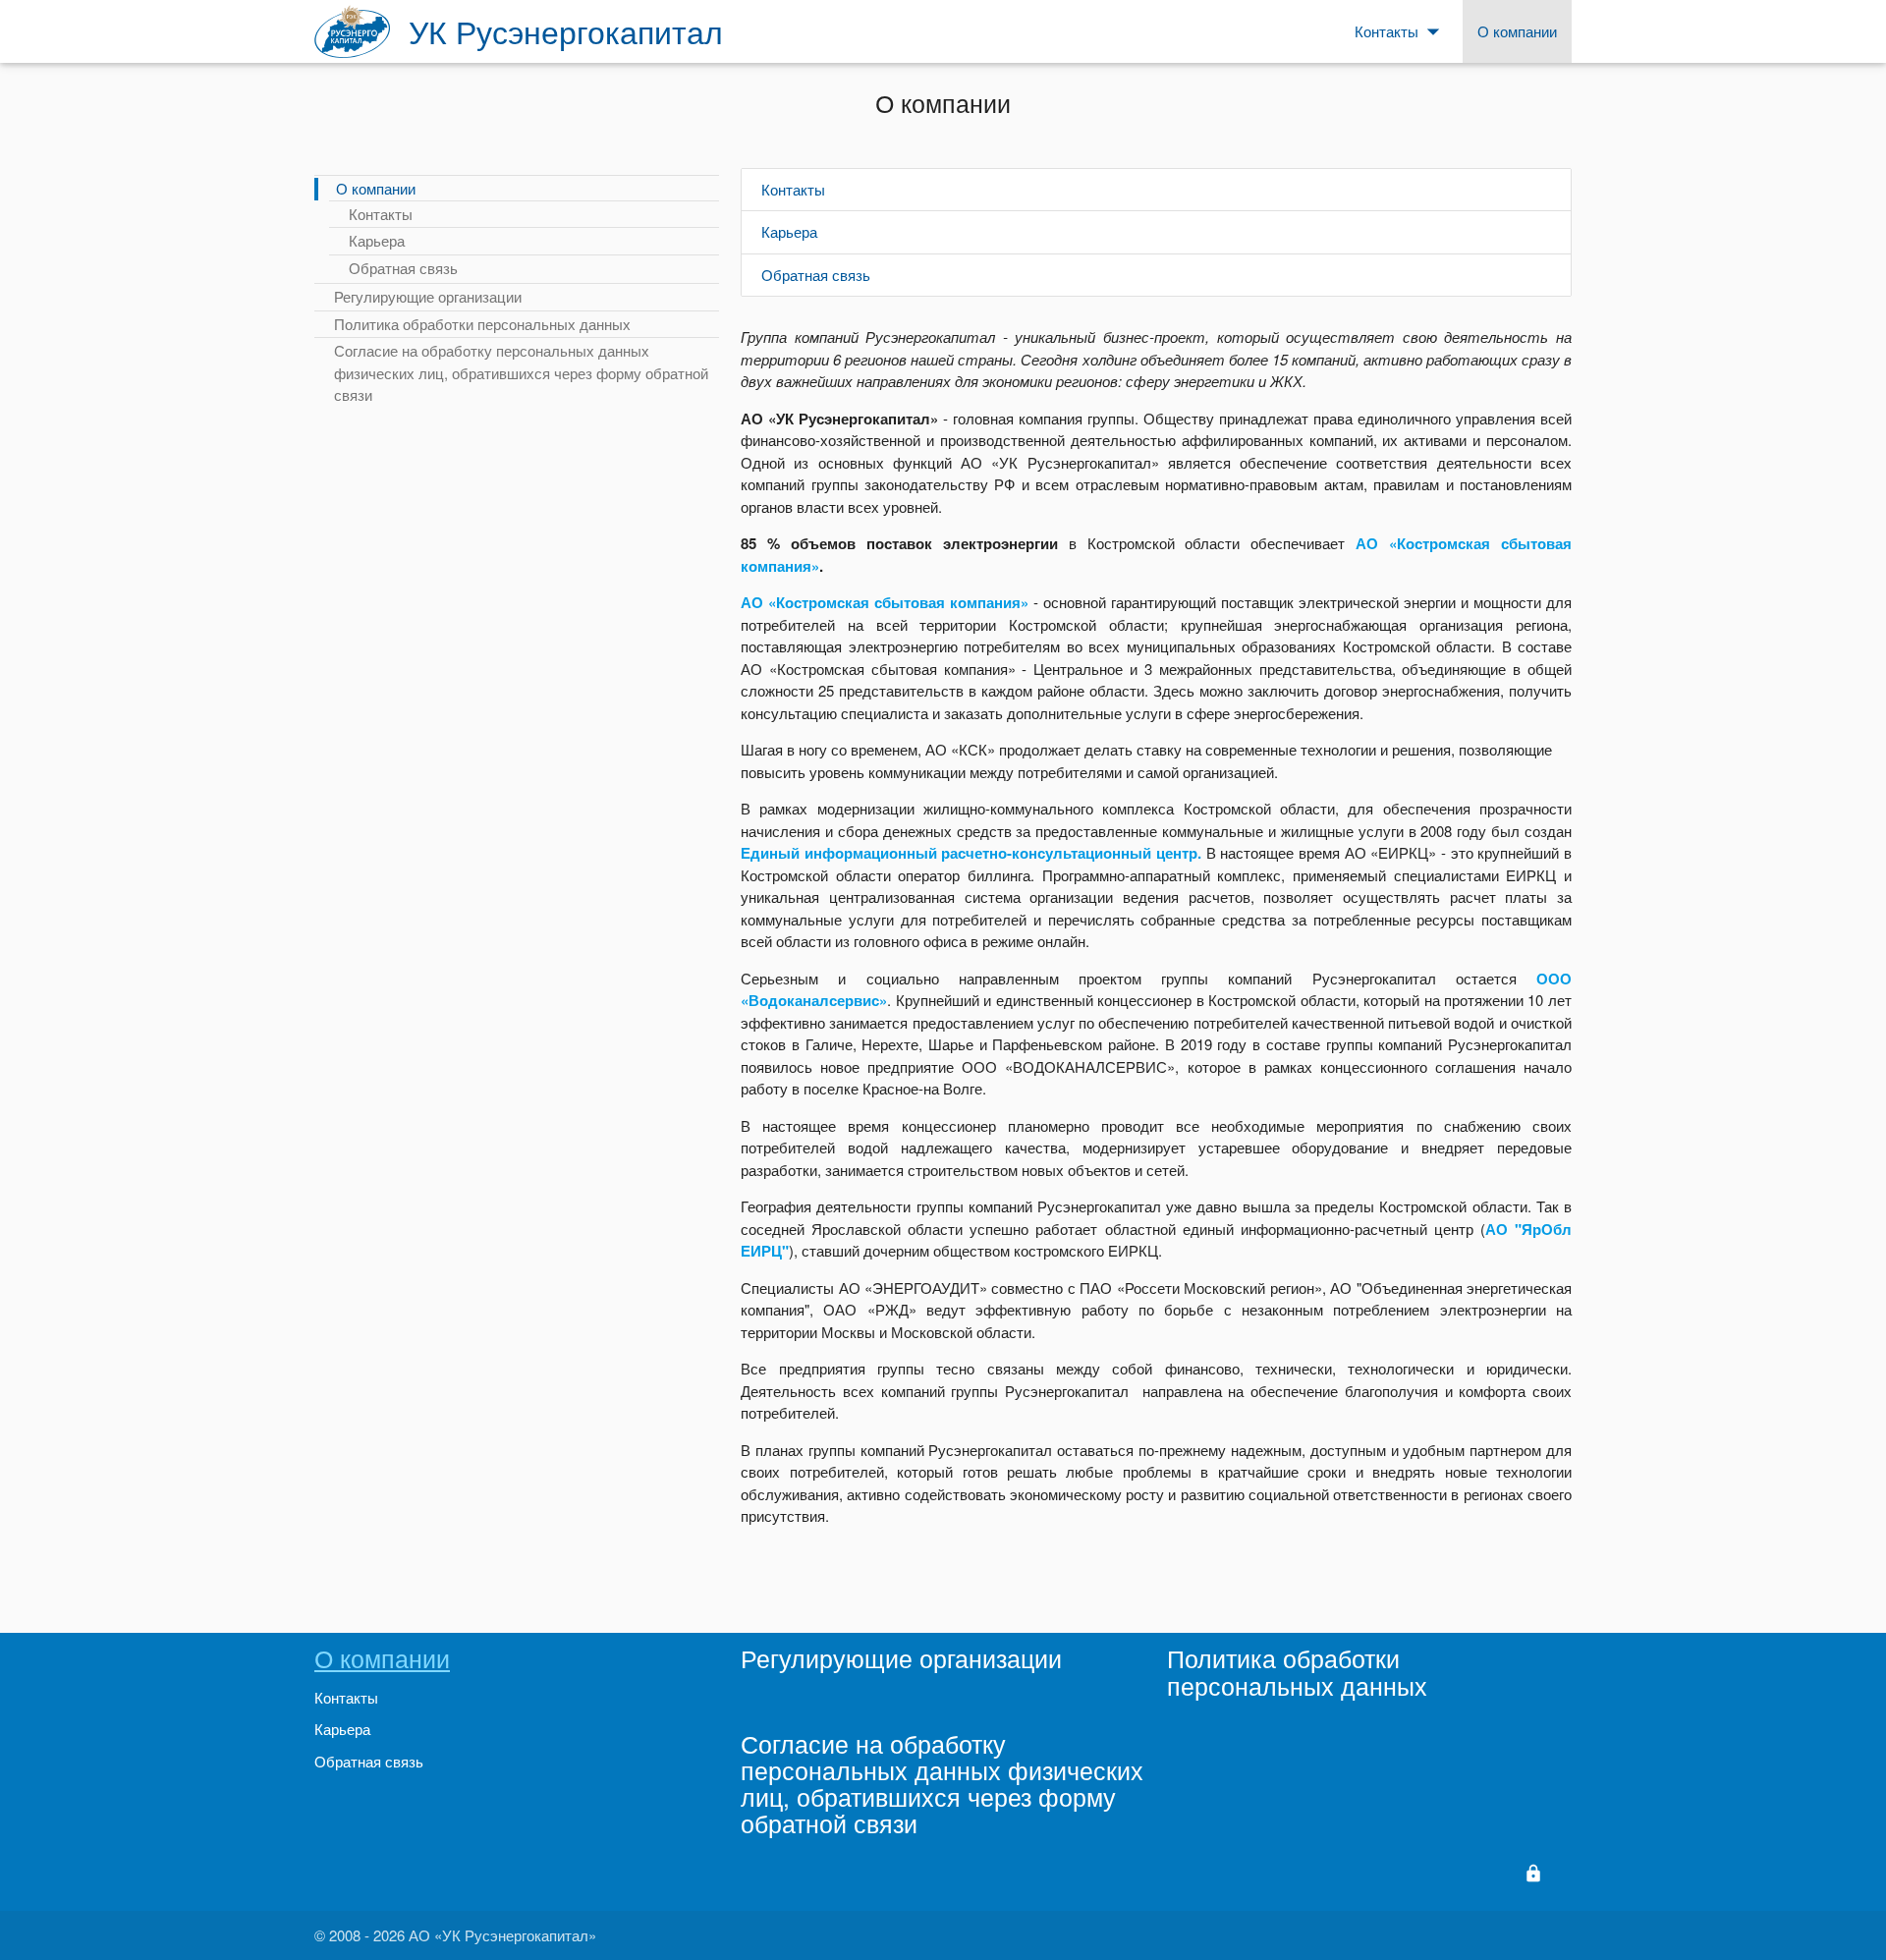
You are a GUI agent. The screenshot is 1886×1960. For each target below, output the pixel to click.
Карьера (377, 240)
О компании (376, 188)
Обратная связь (403, 268)
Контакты (381, 214)
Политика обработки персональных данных (482, 324)
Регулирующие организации (428, 296)
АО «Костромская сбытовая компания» (885, 602)
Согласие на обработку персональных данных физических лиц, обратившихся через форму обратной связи (521, 372)
